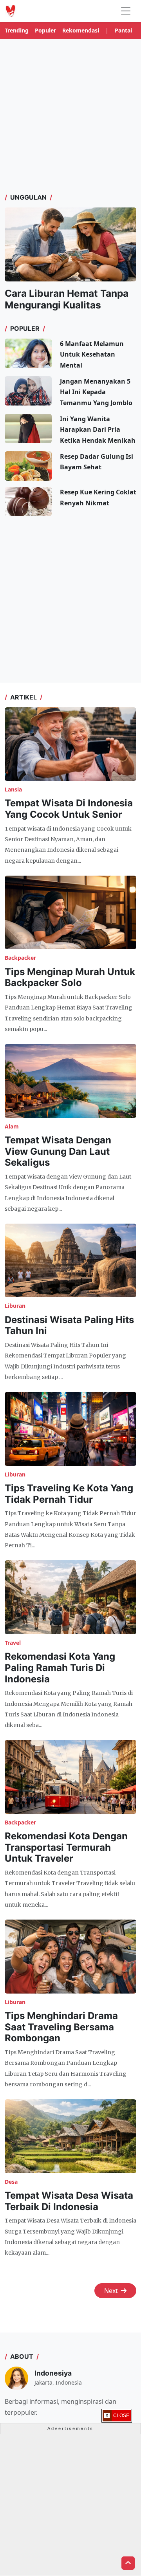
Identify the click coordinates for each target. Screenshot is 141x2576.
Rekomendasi (81, 30)
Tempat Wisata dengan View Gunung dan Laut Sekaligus (58, 1151)
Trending (17, 30)
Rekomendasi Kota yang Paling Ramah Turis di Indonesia (60, 1668)
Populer (45, 30)
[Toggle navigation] (126, 11)
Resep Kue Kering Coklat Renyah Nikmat (98, 497)
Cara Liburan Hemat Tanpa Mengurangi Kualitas (67, 299)
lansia (13, 789)
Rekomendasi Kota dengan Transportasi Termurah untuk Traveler (66, 1847)
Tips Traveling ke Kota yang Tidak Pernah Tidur (69, 1494)
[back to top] (128, 2563)
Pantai (123, 30)
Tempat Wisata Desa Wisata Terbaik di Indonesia (69, 2201)
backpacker (20, 958)
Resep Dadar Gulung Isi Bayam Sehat (97, 462)
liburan (15, 1306)
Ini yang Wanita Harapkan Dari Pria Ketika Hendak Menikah (98, 429)
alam (12, 1126)
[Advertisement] (70, 115)
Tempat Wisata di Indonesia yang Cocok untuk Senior (69, 809)
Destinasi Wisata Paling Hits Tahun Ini (69, 1325)
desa (11, 2182)
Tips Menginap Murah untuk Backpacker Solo (70, 977)
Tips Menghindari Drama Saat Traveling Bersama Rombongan (61, 2027)
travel (13, 1643)
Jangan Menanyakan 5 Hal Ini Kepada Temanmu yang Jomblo (96, 392)
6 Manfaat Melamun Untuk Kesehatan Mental (92, 354)
